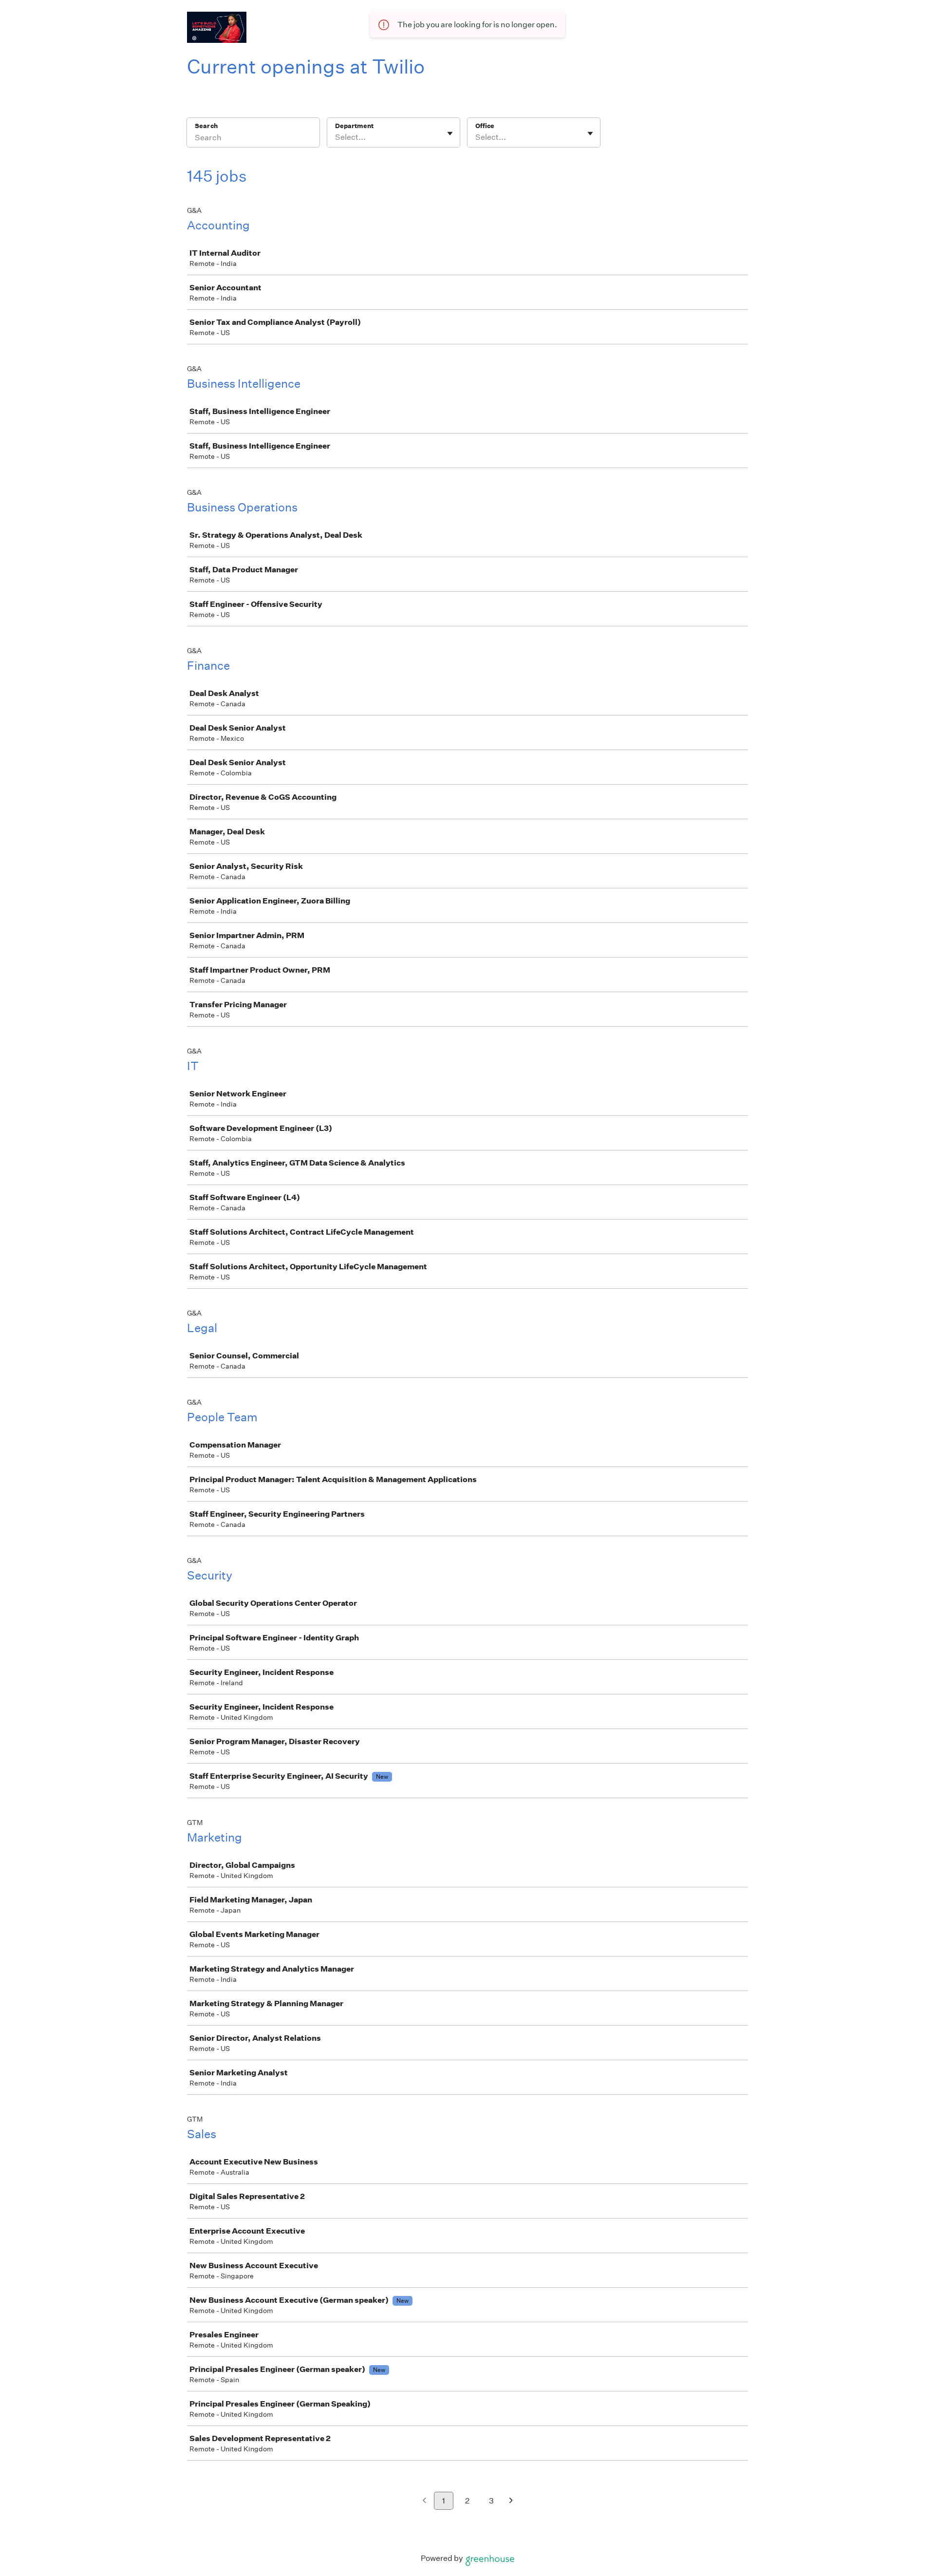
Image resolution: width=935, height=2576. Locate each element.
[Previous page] (424, 2501)
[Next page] (511, 2501)
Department (354, 126)
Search (206, 126)
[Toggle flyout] (450, 133)
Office (485, 126)
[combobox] (336, 137)
